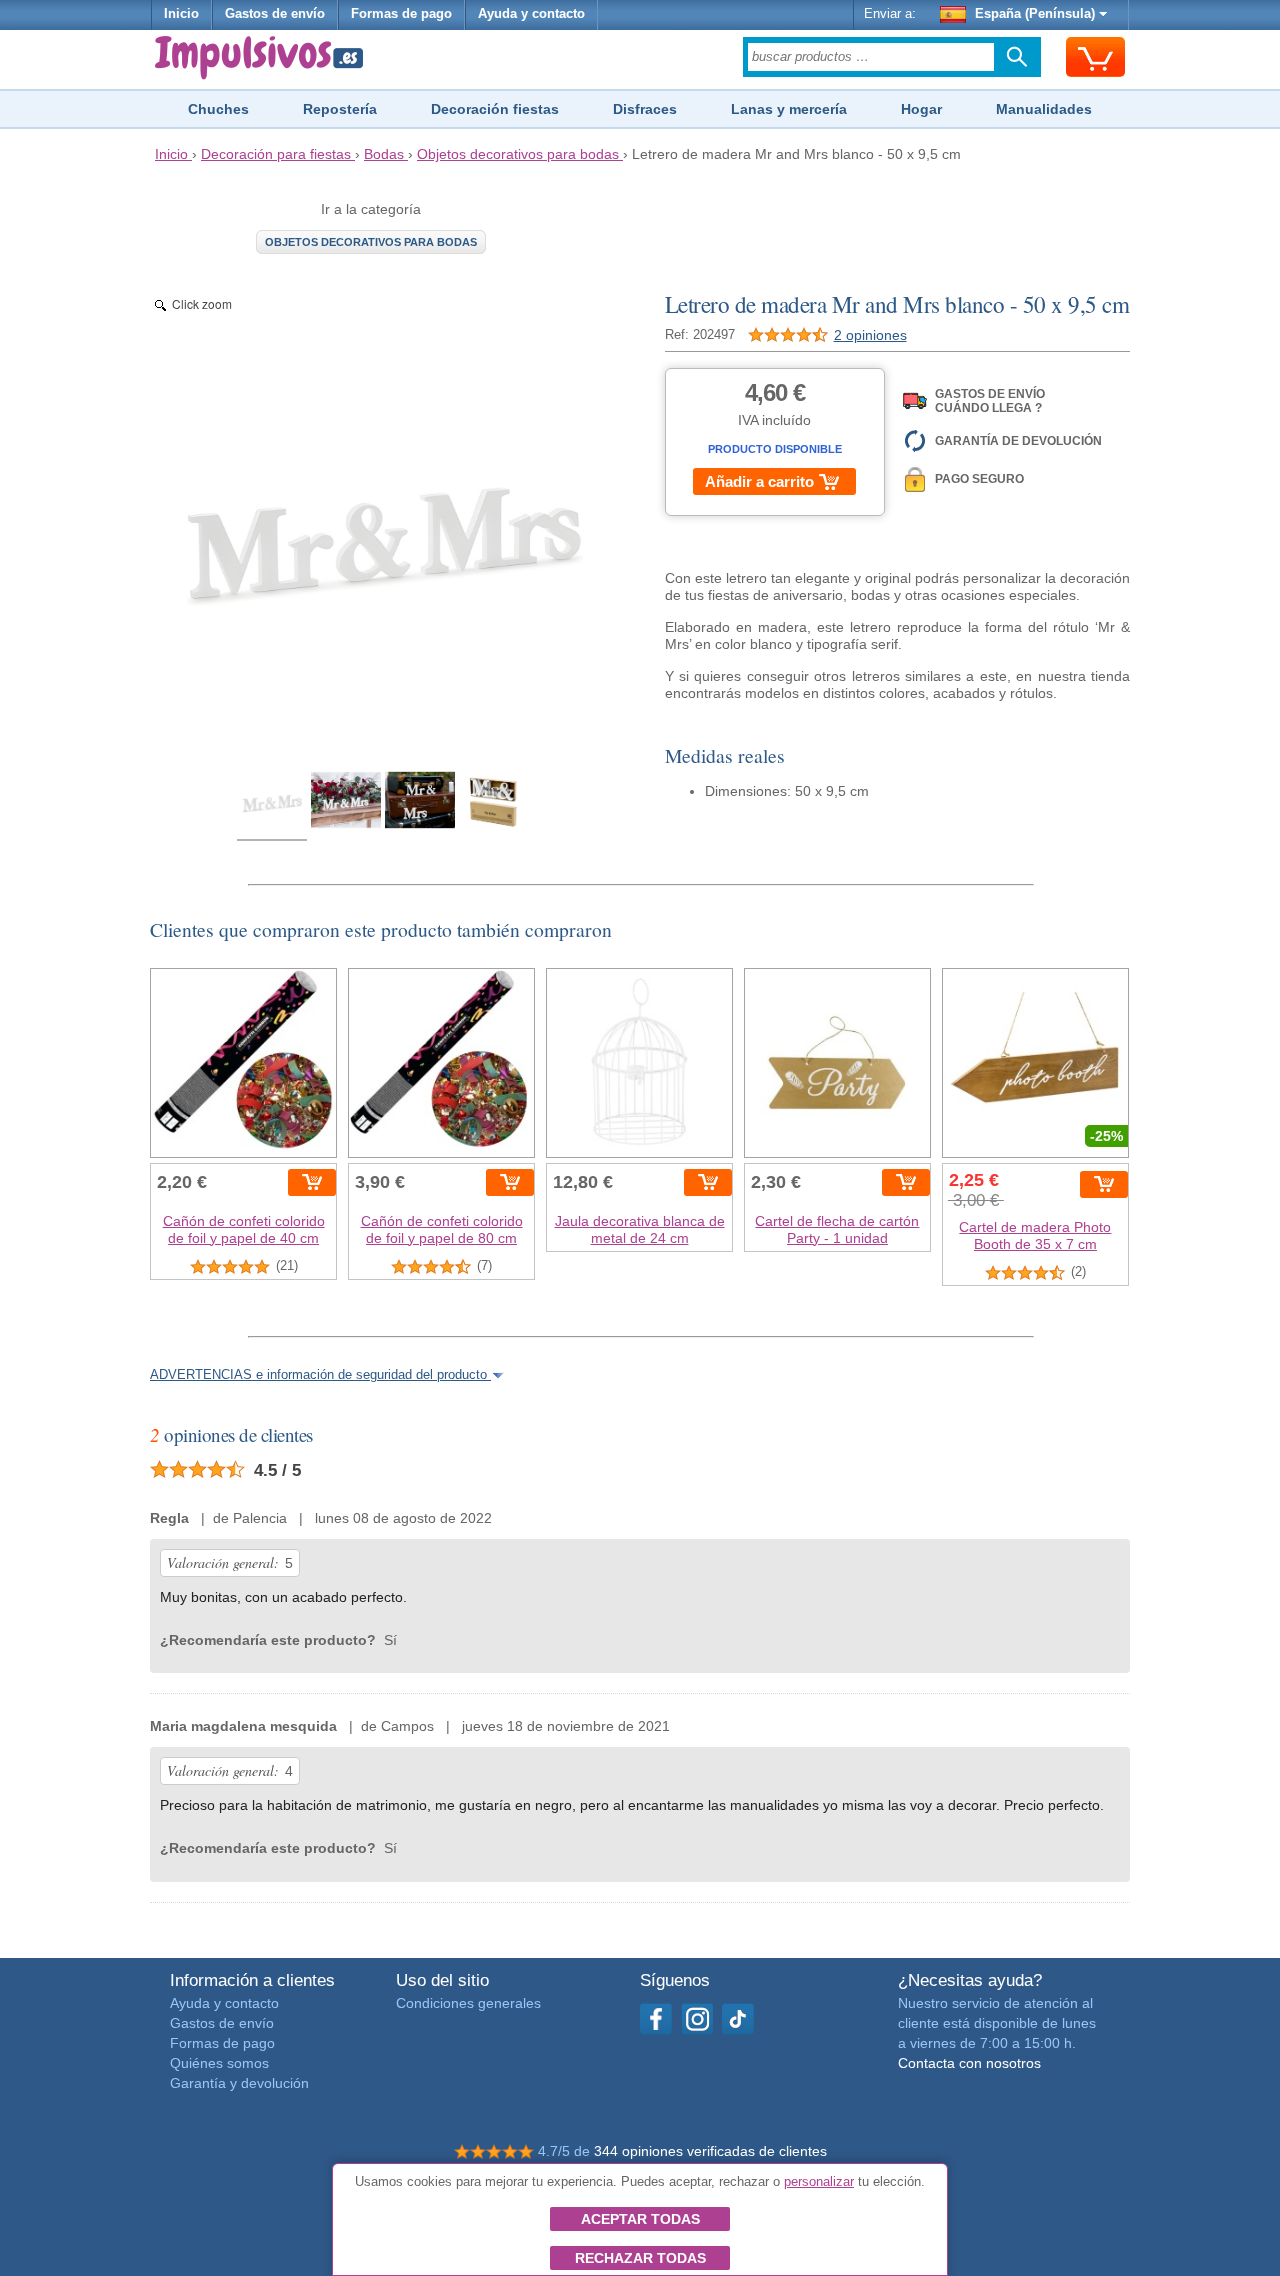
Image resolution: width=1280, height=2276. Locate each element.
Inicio (181, 14)
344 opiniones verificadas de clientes (710, 2151)
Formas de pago (401, 14)
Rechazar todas (640, 2258)
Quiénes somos (219, 2063)
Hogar (921, 109)
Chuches (218, 109)
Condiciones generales (468, 2003)
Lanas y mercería (789, 109)
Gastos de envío (275, 14)
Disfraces (645, 109)
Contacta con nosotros (969, 2063)
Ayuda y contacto (531, 14)
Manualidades (1044, 109)
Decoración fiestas (495, 109)
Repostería (340, 109)
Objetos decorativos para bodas (371, 242)
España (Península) (1035, 14)
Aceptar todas (640, 2219)
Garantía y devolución (239, 2083)
